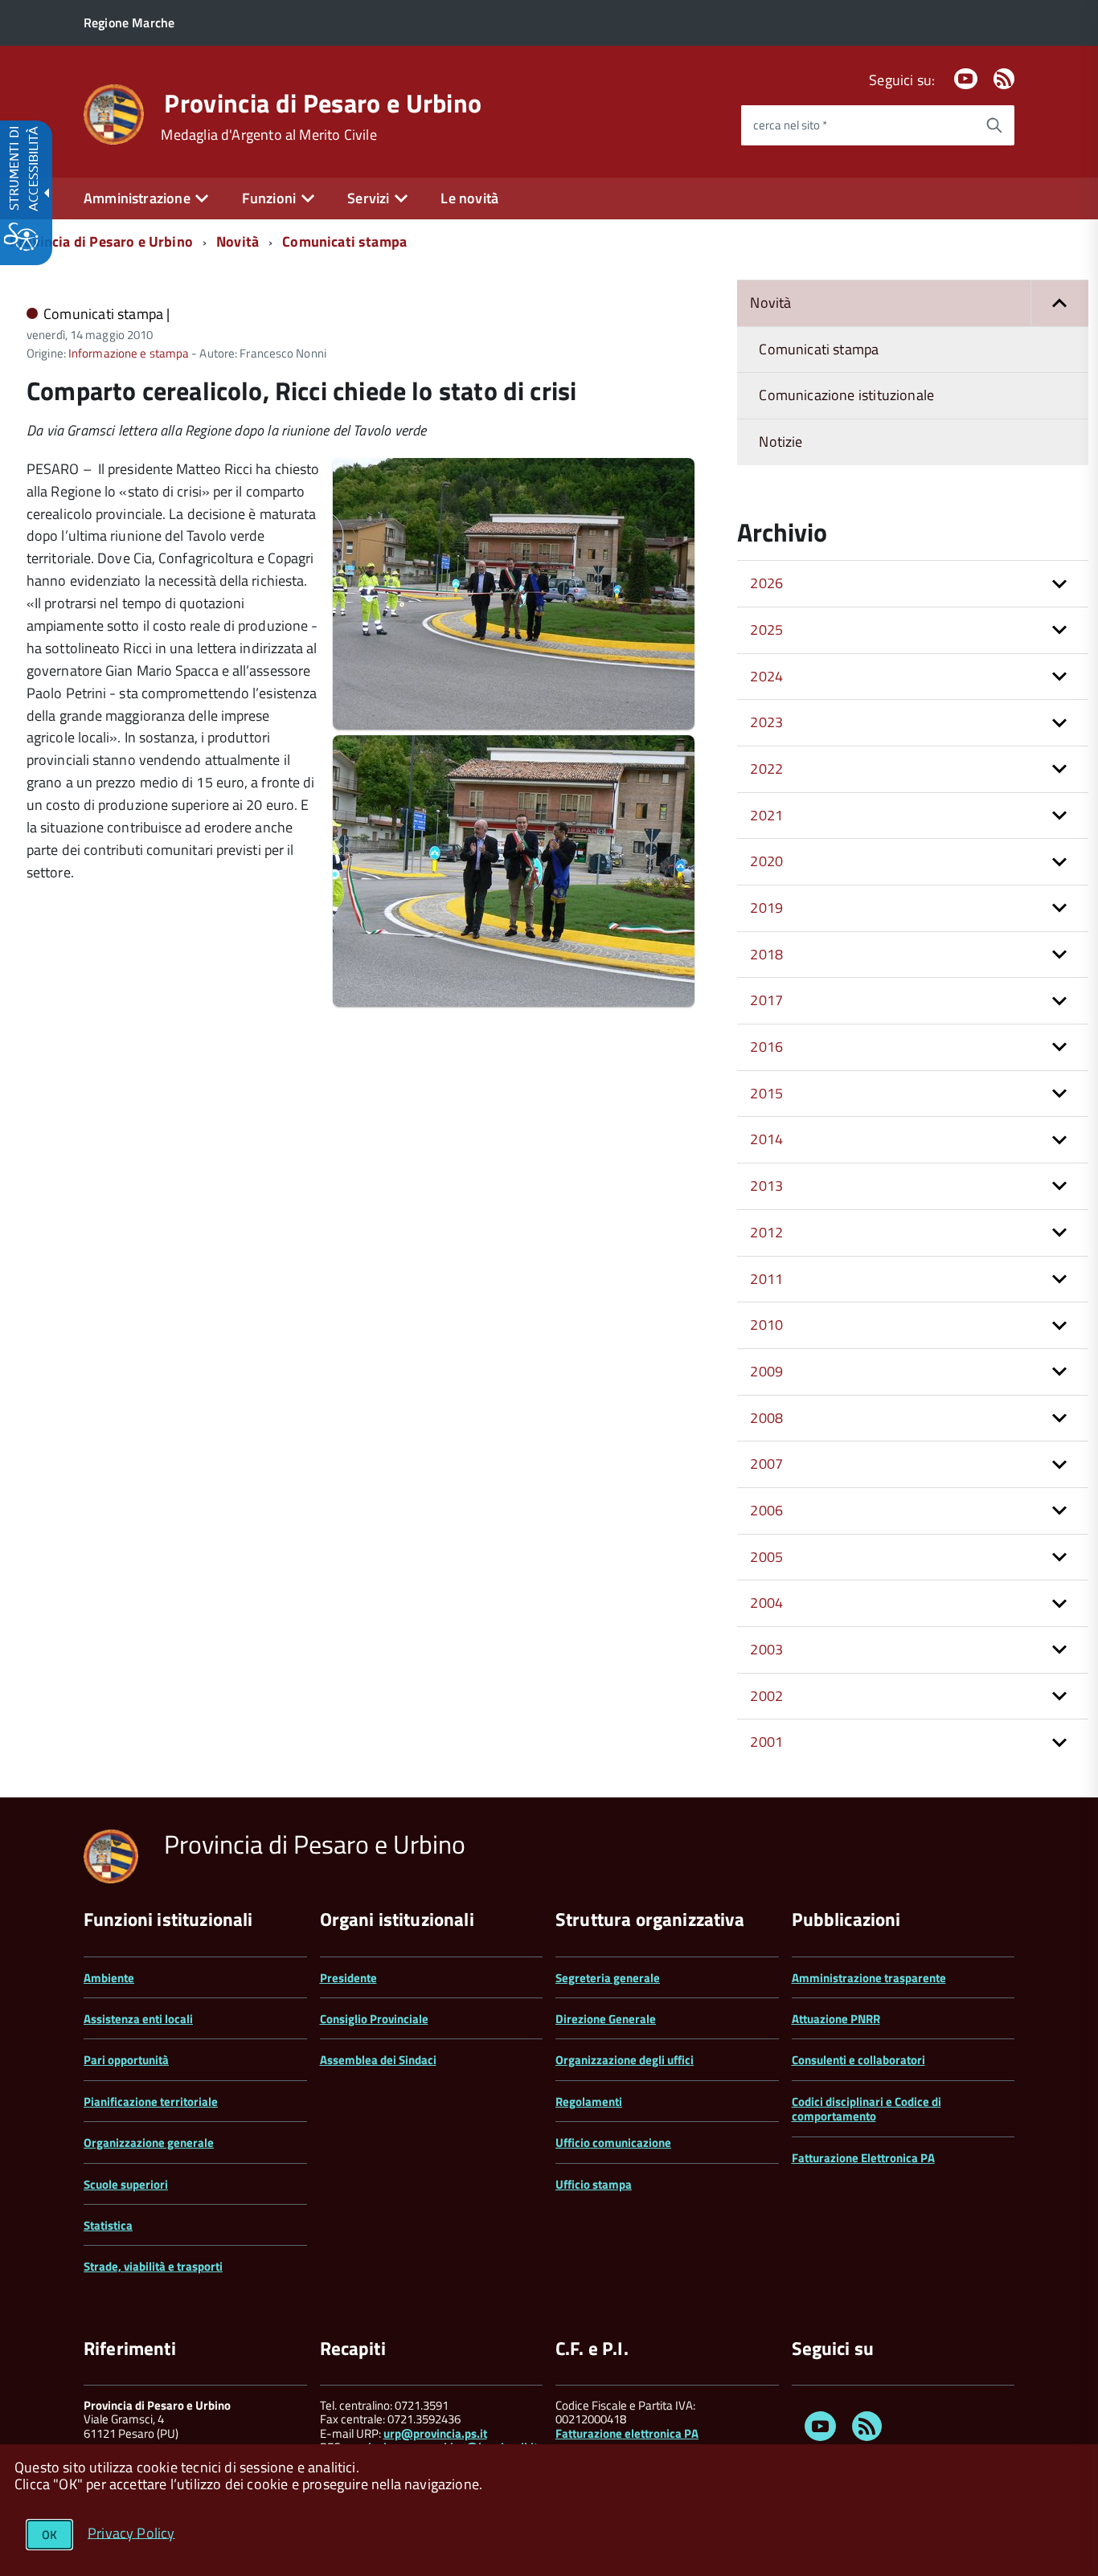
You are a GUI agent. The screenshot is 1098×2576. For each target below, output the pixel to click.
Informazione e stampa (129, 353)
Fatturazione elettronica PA (627, 2433)
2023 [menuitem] (766, 722)
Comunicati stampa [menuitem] (819, 349)
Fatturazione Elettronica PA (863, 2158)
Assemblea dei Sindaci (378, 2060)
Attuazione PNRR (836, 2019)
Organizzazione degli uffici (625, 2060)
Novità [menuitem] (770, 303)
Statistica (108, 2225)
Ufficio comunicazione (613, 2143)
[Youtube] (965, 80)
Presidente (348, 1978)
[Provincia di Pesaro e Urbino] (114, 113)
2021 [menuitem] (766, 815)
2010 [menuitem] (766, 1325)
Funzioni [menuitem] (269, 198)
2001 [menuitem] (766, 1742)
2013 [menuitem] (766, 1186)
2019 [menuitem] (766, 908)
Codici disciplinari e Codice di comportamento (867, 2109)
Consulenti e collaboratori (858, 2060)
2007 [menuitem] (766, 1464)
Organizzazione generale (149, 2143)
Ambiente (109, 1978)
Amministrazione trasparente (869, 1978)
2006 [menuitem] (766, 1510)
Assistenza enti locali (138, 2019)
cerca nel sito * (790, 125)
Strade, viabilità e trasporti (153, 2266)
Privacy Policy (131, 2532)
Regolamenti (589, 2102)
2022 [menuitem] (766, 769)
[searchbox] (858, 125)
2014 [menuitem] (766, 1139)
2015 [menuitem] (766, 1093)
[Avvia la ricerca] (994, 125)
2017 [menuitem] (766, 1000)
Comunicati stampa (344, 241)
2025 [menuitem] (766, 630)
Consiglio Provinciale (374, 2019)
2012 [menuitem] (766, 1232)
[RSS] (1004, 80)
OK (49, 2535)
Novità (238, 241)
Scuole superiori (126, 2184)
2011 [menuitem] (766, 1279)
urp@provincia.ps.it (435, 2433)
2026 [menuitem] (766, 583)
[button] (1059, 303)
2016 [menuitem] (766, 1047)
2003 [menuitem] (766, 1649)
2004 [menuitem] (766, 1603)
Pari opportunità (126, 2060)
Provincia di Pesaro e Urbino (323, 103)
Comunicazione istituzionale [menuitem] (846, 395)
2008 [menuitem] (766, 1418)
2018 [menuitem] (766, 954)
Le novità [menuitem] (469, 198)
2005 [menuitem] (766, 1557)
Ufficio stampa (594, 2184)
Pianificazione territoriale (151, 2102)
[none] (514, 725)
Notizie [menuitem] (780, 442)
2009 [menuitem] (766, 1371)
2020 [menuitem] (766, 861)
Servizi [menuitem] (368, 198)
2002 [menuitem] (766, 1696)
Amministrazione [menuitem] (137, 198)
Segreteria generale (608, 1978)
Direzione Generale (606, 2019)
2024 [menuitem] (766, 676)
